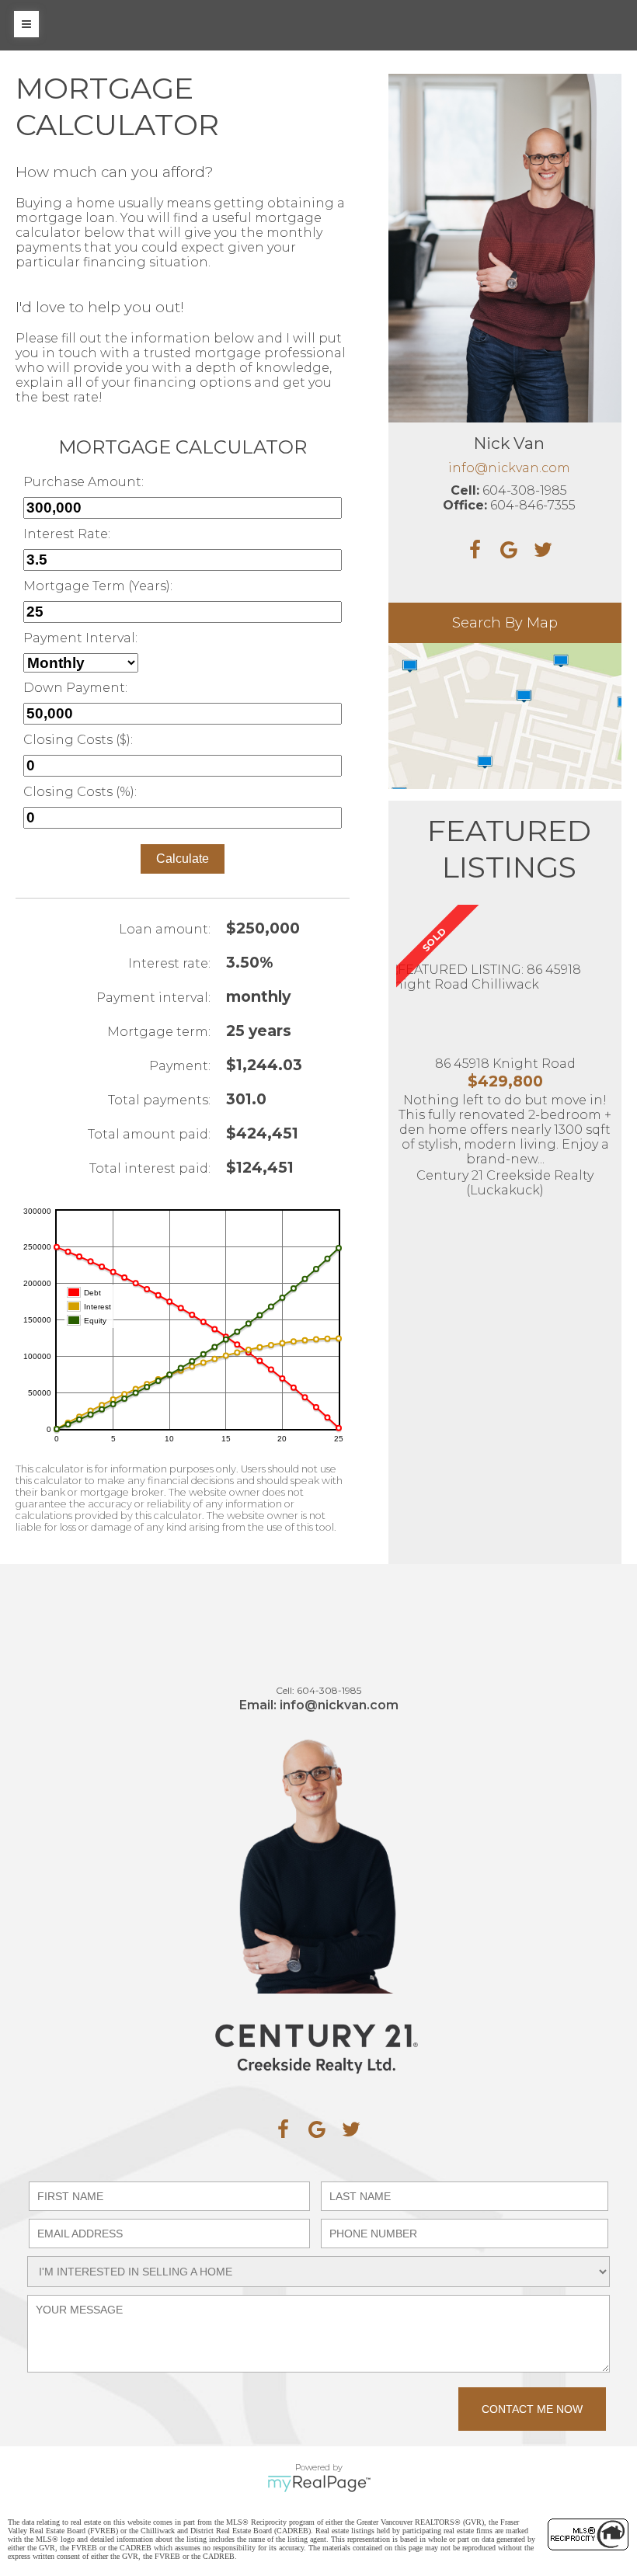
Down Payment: (75, 688)
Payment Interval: (80, 638)
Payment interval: (153, 998)
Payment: (180, 1066)
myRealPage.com (319, 2484)
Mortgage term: (159, 1032)
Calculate (183, 859)
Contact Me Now (532, 2409)
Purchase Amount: (84, 482)
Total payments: (159, 1100)
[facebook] (283, 2129)
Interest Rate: (67, 534)
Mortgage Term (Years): (98, 586)
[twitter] (351, 2129)
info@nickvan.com (509, 468)
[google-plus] (317, 2129)
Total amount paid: (149, 1134)
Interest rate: (169, 963)
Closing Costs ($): (78, 740)
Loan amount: (165, 929)
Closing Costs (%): (80, 792)
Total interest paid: (150, 1168)
